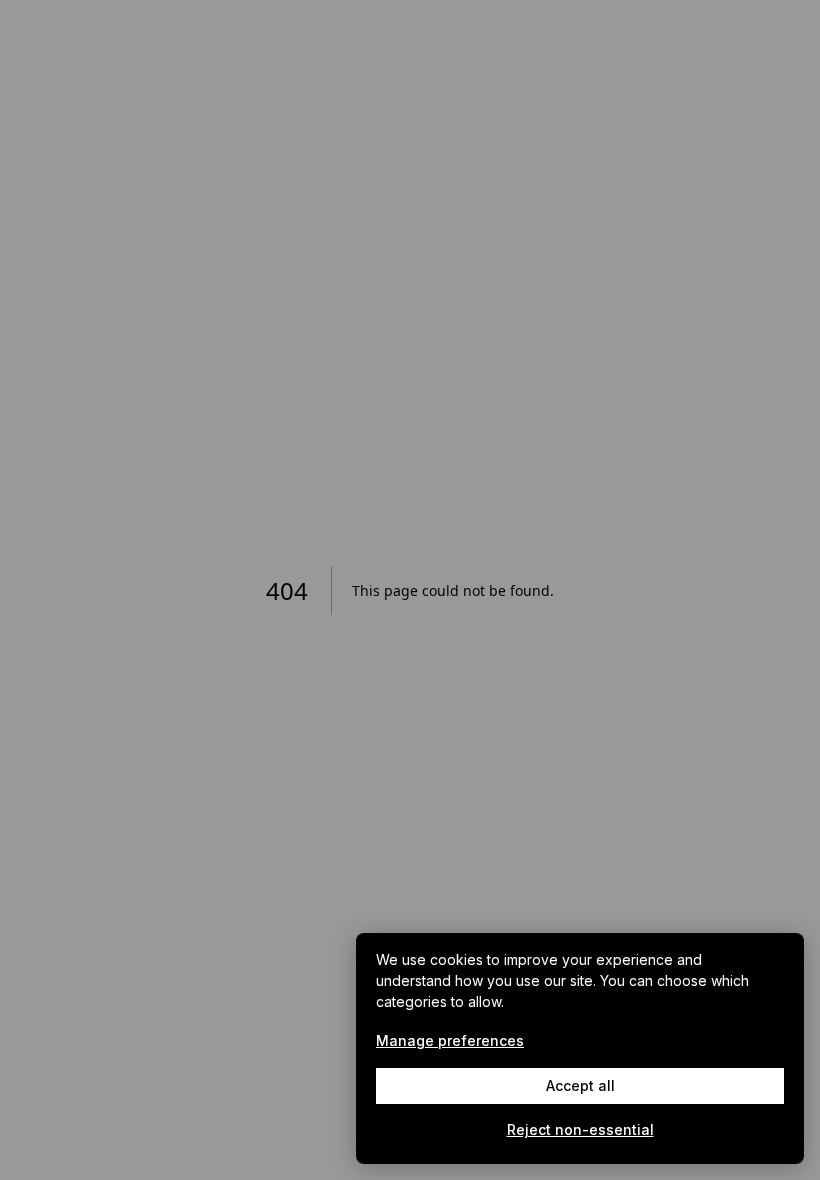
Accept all (580, 1085)
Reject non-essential (580, 1129)
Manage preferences (450, 1040)
